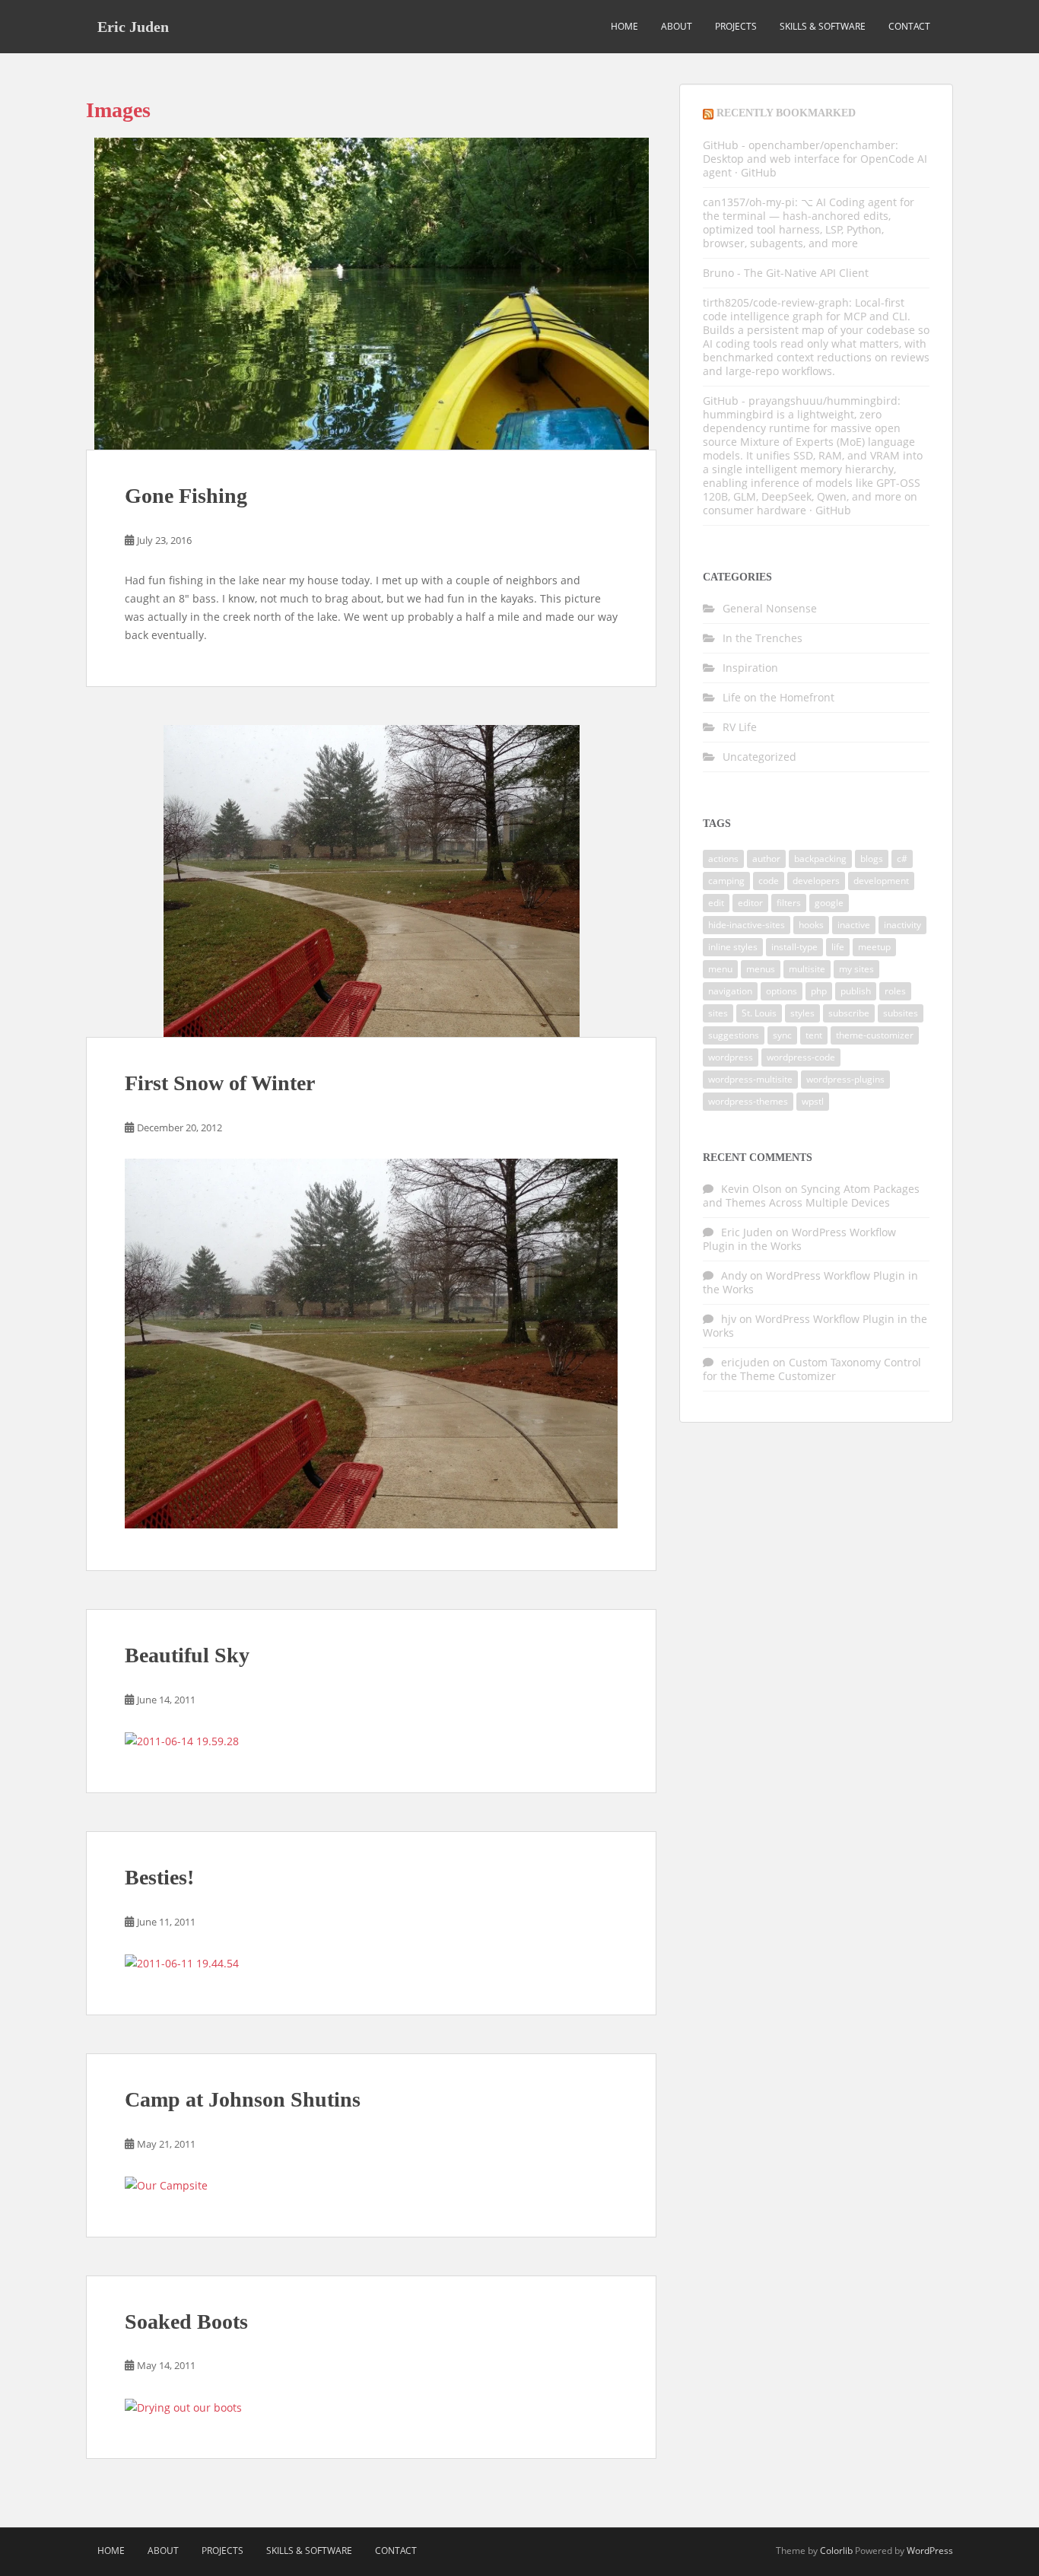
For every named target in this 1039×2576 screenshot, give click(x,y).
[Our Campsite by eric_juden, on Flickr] (166, 2185)
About (677, 26)
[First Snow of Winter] (371, 881)
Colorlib (836, 2551)
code (769, 881)
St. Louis (759, 1013)
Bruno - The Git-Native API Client (786, 273)
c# (902, 859)
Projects (736, 26)
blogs (872, 859)
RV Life (740, 727)
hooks (811, 925)
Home (624, 26)
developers (816, 881)
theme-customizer (875, 1035)
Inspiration (750, 668)
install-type (794, 947)
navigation (730, 991)
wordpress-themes (748, 1101)
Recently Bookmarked (786, 113)
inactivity (902, 925)
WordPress (930, 2551)
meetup (874, 947)
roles (895, 991)
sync (782, 1035)
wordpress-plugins (845, 1079)
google (829, 903)
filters (789, 903)
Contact (909, 26)
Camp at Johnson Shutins (243, 2099)
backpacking (820, 859)
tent (814, 1035)
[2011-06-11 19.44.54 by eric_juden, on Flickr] (182, 1962)
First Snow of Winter (220, 1083)
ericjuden (745, 1362)
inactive (854, 925)
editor (750, 903)
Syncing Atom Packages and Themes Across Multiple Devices (811, 1196)
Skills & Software (823, 26)
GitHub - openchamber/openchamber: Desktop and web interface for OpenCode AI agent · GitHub (815, 159)
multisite (807, 969)
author (766, 859)
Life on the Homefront (778, 697)
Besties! (159, 1877)
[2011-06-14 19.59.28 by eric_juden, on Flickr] (182, 1740)
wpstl (813, 1101)
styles (802, 1013)
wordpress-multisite (750, 1079)
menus (761, 969)
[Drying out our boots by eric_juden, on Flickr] (183, 2406)
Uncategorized (759, 757)
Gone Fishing (186, 496)
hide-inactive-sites (747, 925)
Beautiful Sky (187, 1655)
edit (716, 903)
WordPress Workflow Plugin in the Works (799, 1239)
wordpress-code (801, 1057)
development (881, 881)
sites (718, 1013)
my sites (856, 969)
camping (726, 881)
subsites (901, 1013)
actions (723, 859)
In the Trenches (763, 638)
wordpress (731, 1057)
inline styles (733, 947)
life (838, 947)
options (782, 991)
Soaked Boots (186, 2322)
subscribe (849, 1013)
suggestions (734, 1035)
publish (856, 991)
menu (720, 969)
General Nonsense (770, 608)
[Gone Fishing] (371, 294)
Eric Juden (133, 27)
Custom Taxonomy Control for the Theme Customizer (812, 1369)
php (819, 991)
